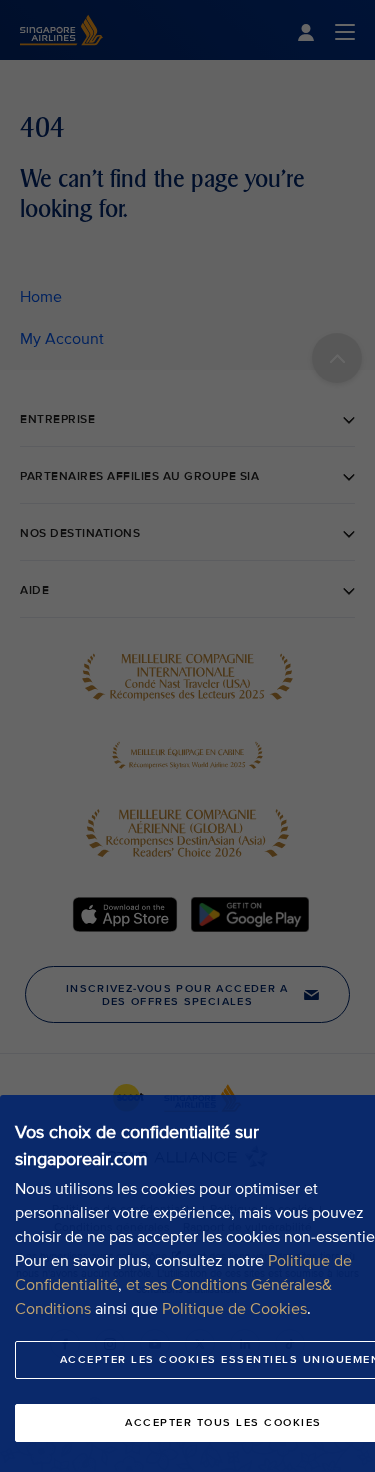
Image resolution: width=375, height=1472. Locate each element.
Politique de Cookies (234, 1309)
